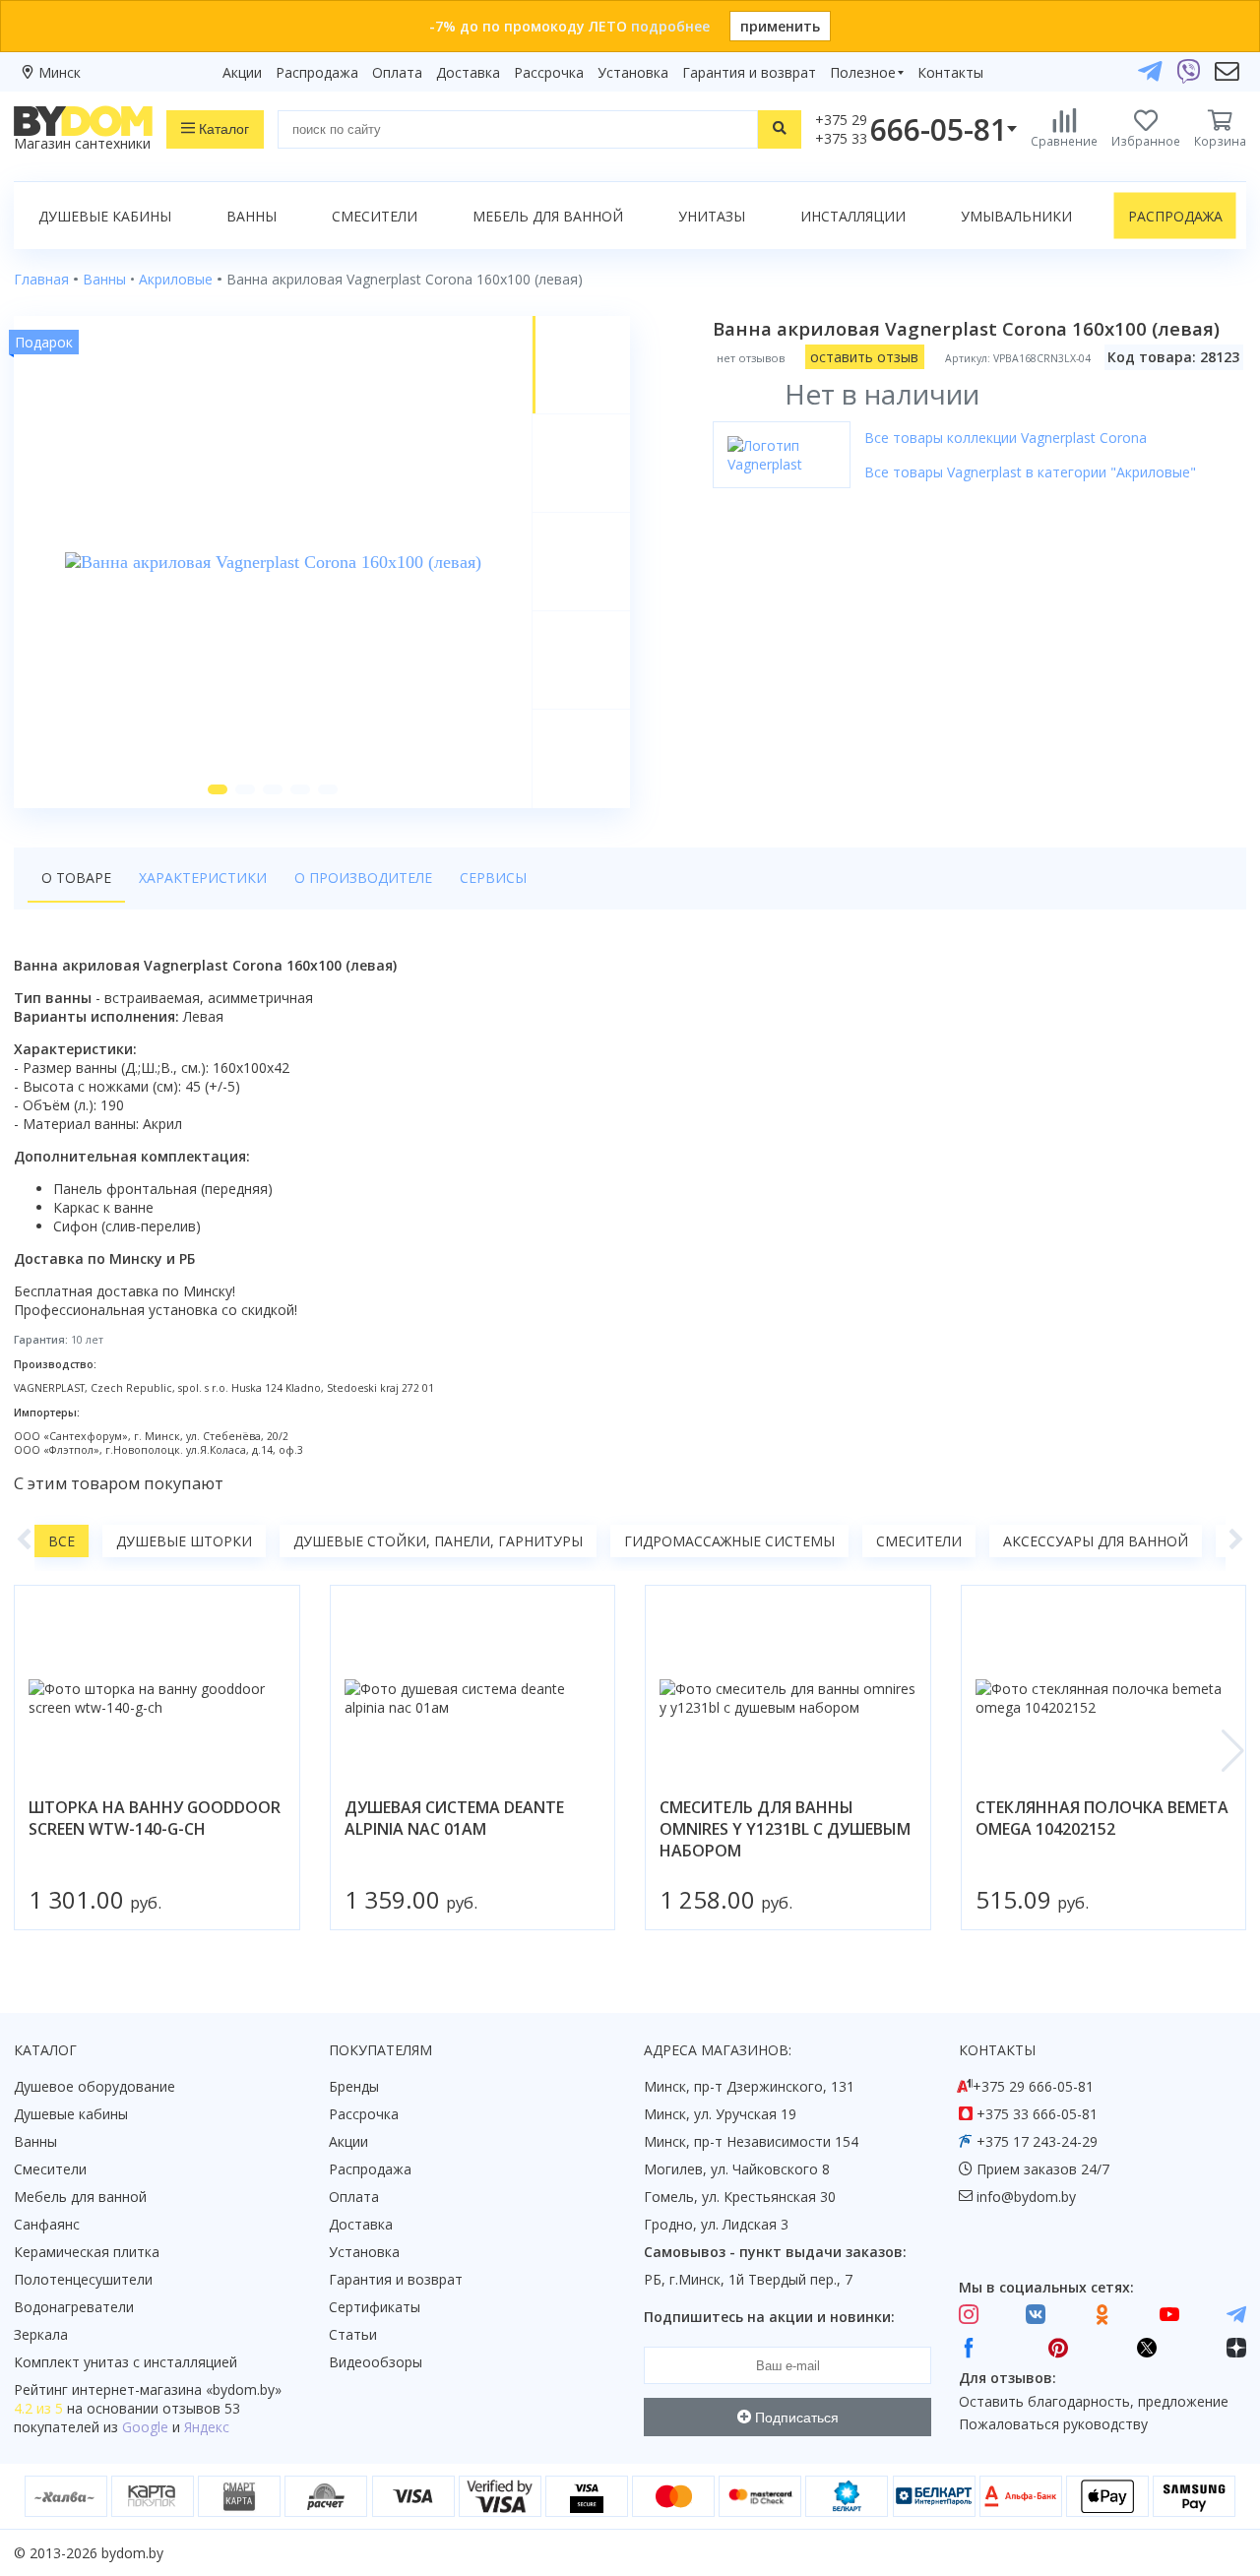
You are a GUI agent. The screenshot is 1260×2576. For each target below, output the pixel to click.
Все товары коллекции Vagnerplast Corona (1006, 438)
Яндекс (207, 2427)
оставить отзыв (864, 357)
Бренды (354, 2086)
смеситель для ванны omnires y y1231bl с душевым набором (785, 1829)
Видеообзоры (376, 2362)
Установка (633, 72)
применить (780, 26)
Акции (242, 72)
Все (62, 1541)
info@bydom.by (1026, 2197)
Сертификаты (375, 2307)
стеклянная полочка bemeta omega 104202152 (1102, 1818)
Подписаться (795, 2418)
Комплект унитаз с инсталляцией (126, 2362)
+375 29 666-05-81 (1033, 2086)
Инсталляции (853, 216)
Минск (60, 72)
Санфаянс (47, 2224)
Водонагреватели (74, 2307)
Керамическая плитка (87, 2252)
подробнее (670, 26)
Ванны (252, 216)
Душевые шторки (184, 1541)
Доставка (468, 72)
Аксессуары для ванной (1096, 1541)
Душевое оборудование (94, 2086)
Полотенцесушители (83, 2279)
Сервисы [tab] (493, 878)
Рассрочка (549, 72)
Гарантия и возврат (749, 72)
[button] (218, 789)
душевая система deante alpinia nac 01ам (454, 1818)
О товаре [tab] (76, 878)
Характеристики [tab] (203, 878)
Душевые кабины (105, 216)
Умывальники (1016, 216)
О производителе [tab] (363, 878)
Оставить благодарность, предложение (1094, 2401)
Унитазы (712, 216)
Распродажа (317, 72)
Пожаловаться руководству (1053, 2424)
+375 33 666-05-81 (1037, 2114)
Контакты (950, 72)
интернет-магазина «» (177, 2389)
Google (145, 2427)
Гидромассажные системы (729, 1541)
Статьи (353, 2334)
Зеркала (41, 2334)
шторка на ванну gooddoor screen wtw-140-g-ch (155, 1818)
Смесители (375, 216)
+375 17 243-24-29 (1037, 2141)
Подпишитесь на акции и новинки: (769, 2317)
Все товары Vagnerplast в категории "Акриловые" (1030, 472)
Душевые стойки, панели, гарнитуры (438, 1541)
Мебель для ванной (548, 216)
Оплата (397, 72)
